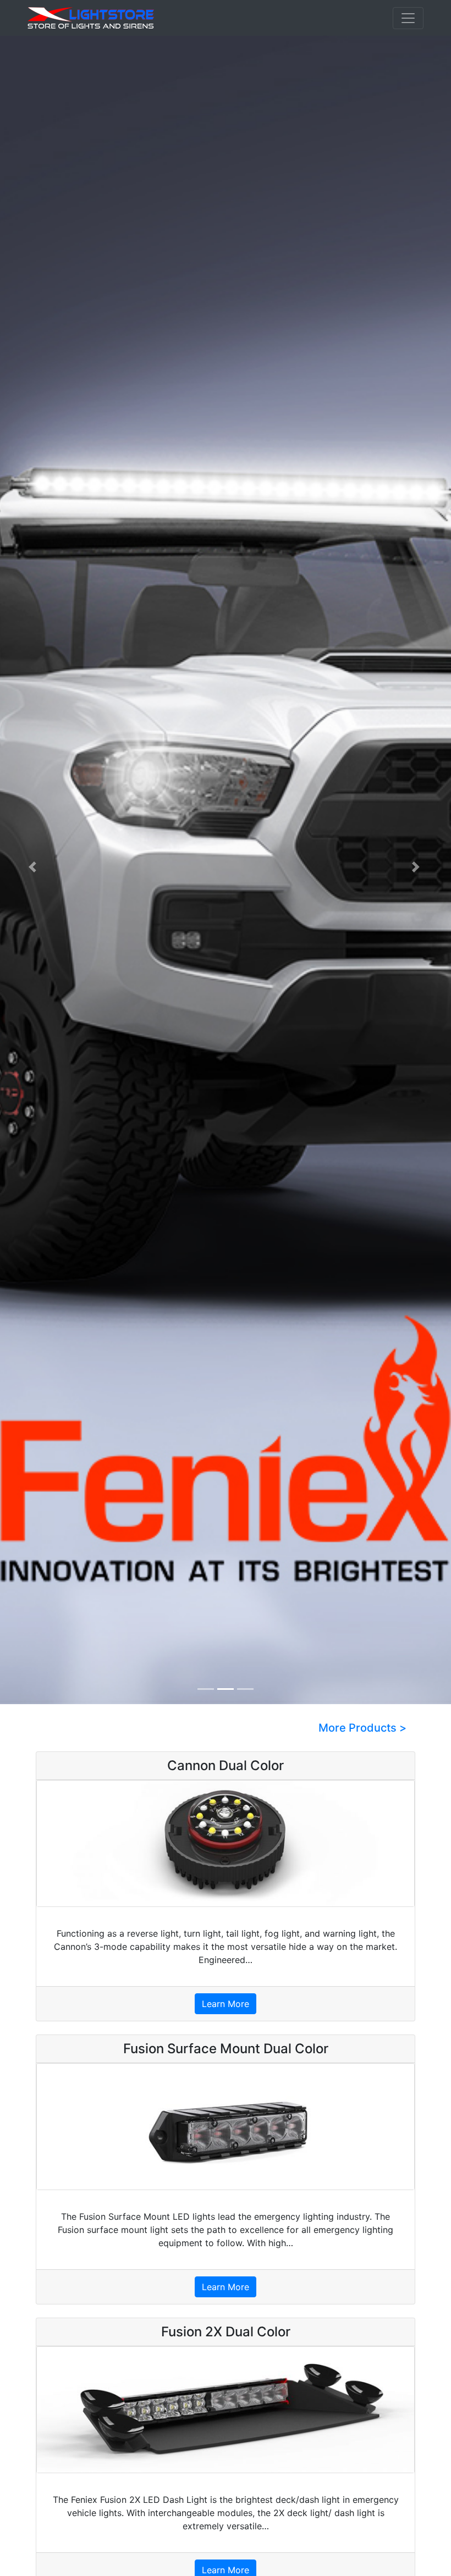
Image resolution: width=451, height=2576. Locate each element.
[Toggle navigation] (408, 18)
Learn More (226, 2004)
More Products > (362, 1728)
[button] (34, 867)
